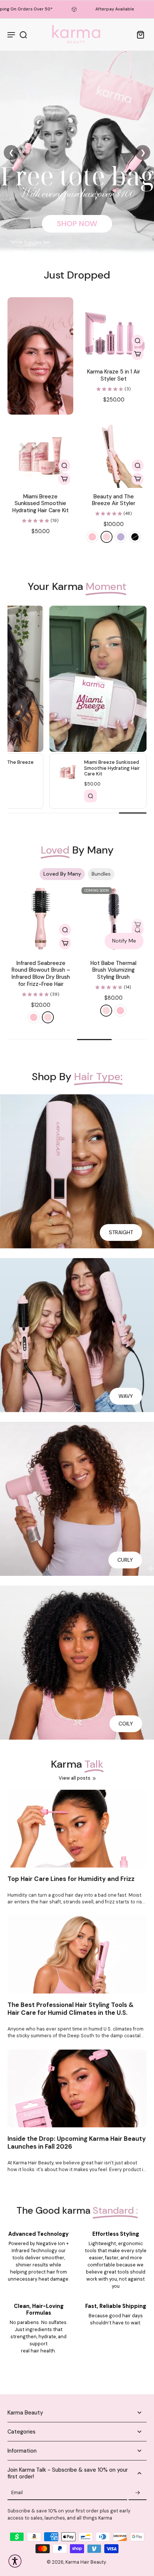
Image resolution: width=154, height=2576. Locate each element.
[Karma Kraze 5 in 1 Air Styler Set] (114, 330)
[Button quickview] (138, 341)
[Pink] (92, 537)
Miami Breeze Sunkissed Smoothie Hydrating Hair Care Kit (41, 503)
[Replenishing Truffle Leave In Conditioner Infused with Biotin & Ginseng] (41, 919)
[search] (23, 34)
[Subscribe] (138, 2493)
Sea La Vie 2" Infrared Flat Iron (113, 967)
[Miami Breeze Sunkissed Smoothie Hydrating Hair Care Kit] (40, 455)
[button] (138, 479)
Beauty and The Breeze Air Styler (114, 500)
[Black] (135, 537)
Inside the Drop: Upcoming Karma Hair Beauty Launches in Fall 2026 (77, 2143)
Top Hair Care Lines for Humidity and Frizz (71, 1879)
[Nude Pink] (107, 537)
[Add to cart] (138, 354)
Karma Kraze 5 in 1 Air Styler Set (114, 375)
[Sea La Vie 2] (113, 919)
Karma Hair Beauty (86, 2562)
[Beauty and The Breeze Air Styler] (114, 455)
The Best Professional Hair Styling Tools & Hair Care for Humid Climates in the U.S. (71, 2009)
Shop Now (77, 223)
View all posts (75, 1778)
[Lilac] (121, 537)
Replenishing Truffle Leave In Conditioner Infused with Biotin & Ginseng (41, 974)
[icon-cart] (138, 34)
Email (17, 2493)
